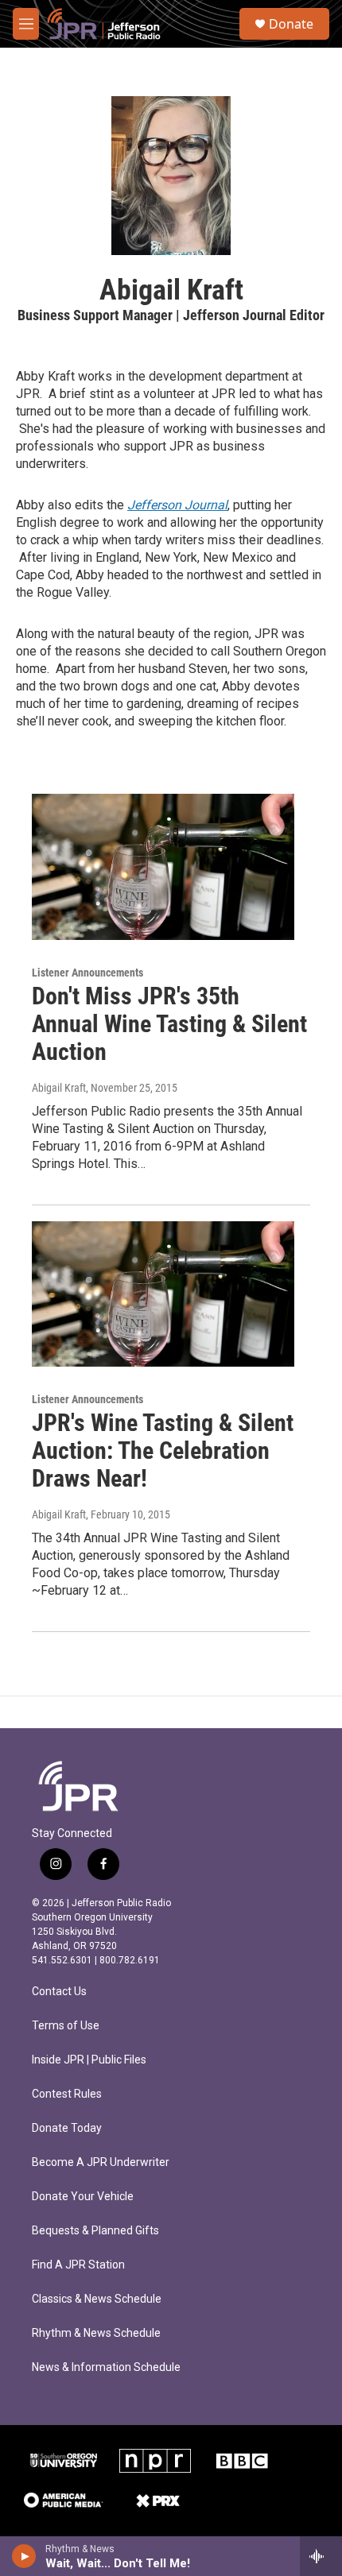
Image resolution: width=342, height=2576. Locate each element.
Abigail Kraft (59, 1088)
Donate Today (67, 2128)
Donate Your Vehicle (83, 2197)
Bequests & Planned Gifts (95, 2231)
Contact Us (59, 1992)
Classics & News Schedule (97, 2299)
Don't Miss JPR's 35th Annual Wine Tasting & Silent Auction (169, 1024)
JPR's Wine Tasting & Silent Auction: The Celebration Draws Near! (163, 1450)
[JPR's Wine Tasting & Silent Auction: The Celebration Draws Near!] (163, 1294)
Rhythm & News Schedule (96, 2333)
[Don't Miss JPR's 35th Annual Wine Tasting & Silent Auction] (163, 867)
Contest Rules (67, 2094)
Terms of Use (66, 2026)
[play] (24, 2556)
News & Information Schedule (106, 2367)
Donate (291, 24)
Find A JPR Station (78, 2265)
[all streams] (321, 2556)
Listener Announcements (87, 973)
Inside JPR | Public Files (89, 2060)
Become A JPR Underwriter (101, 2162)
